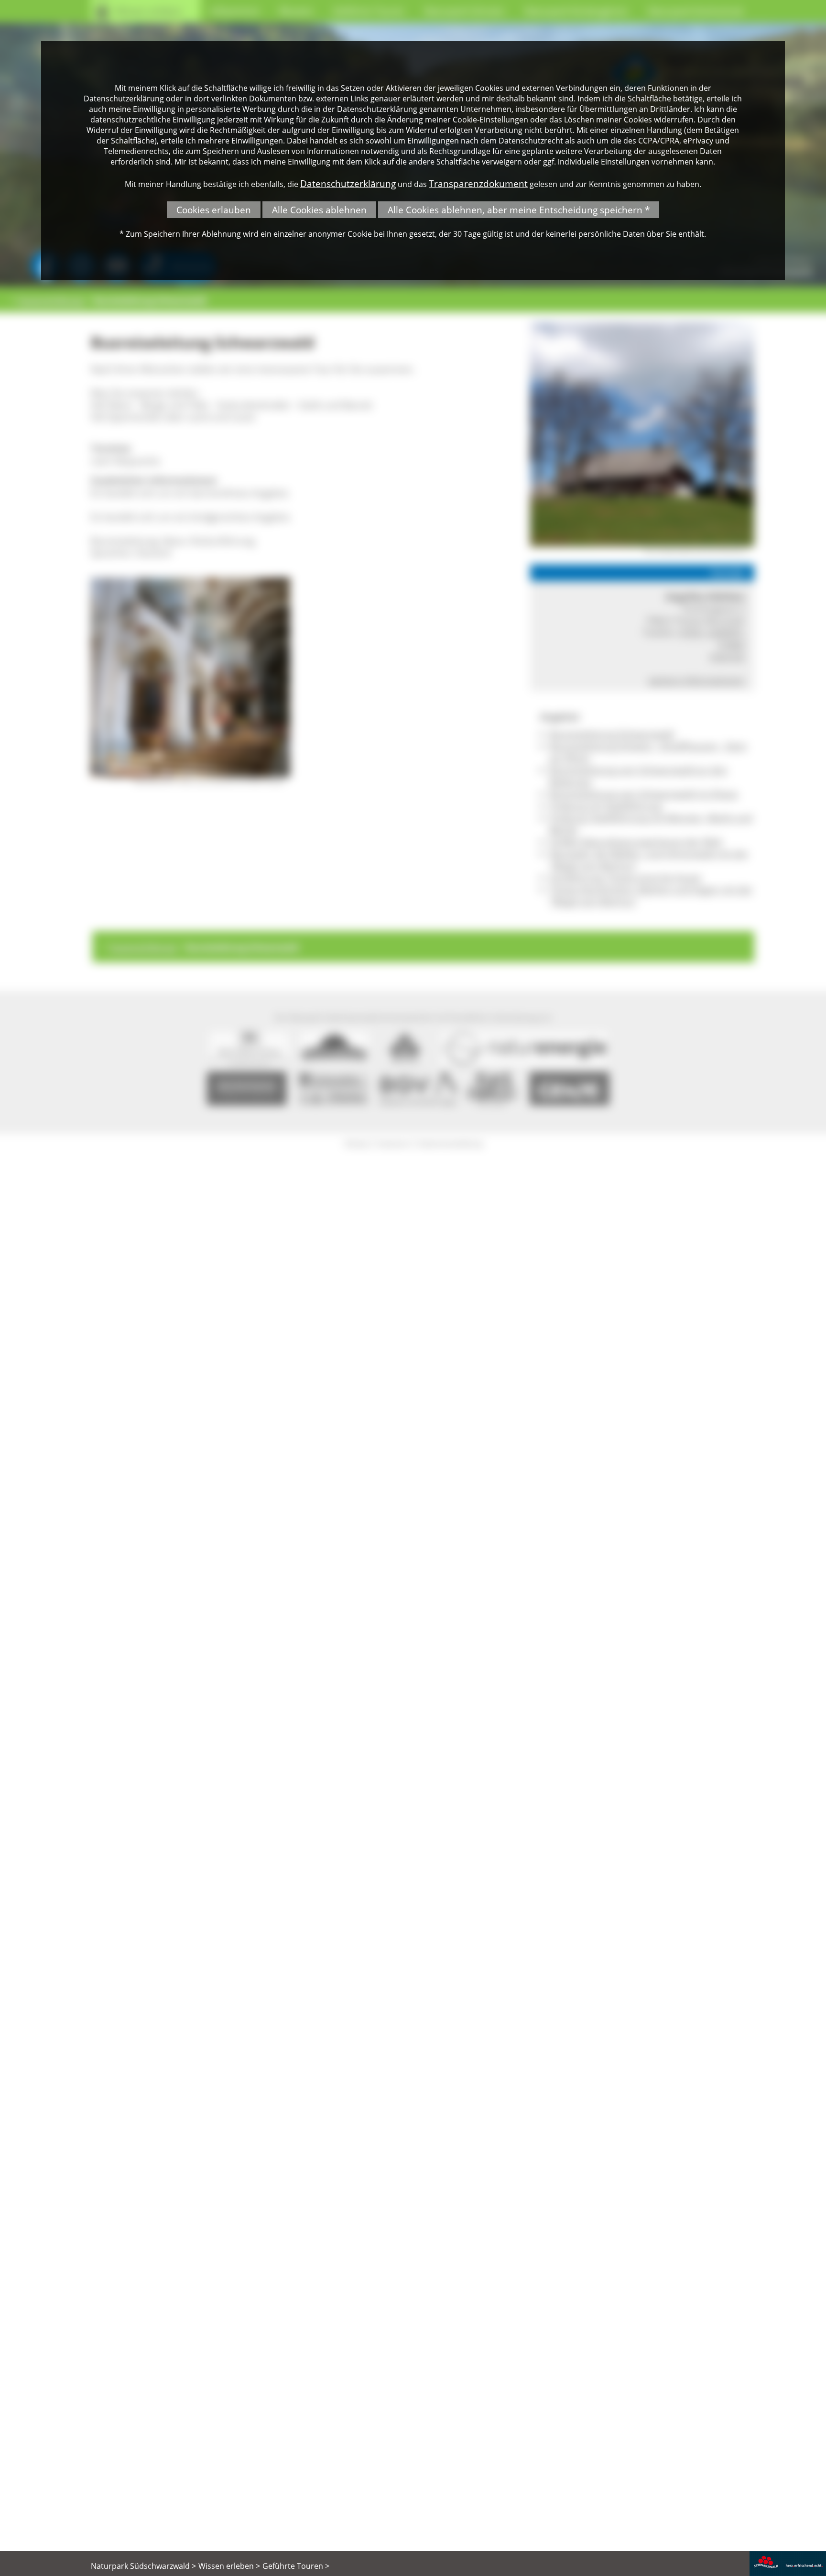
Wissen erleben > (229, 2566)
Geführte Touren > (296, 2566)
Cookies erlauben (214, 210)
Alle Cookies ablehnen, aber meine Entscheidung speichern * (519, 210)
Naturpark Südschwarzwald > (143, 2566)
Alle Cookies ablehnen (319, 210)
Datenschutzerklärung (348, 183)
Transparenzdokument (478, 183)
